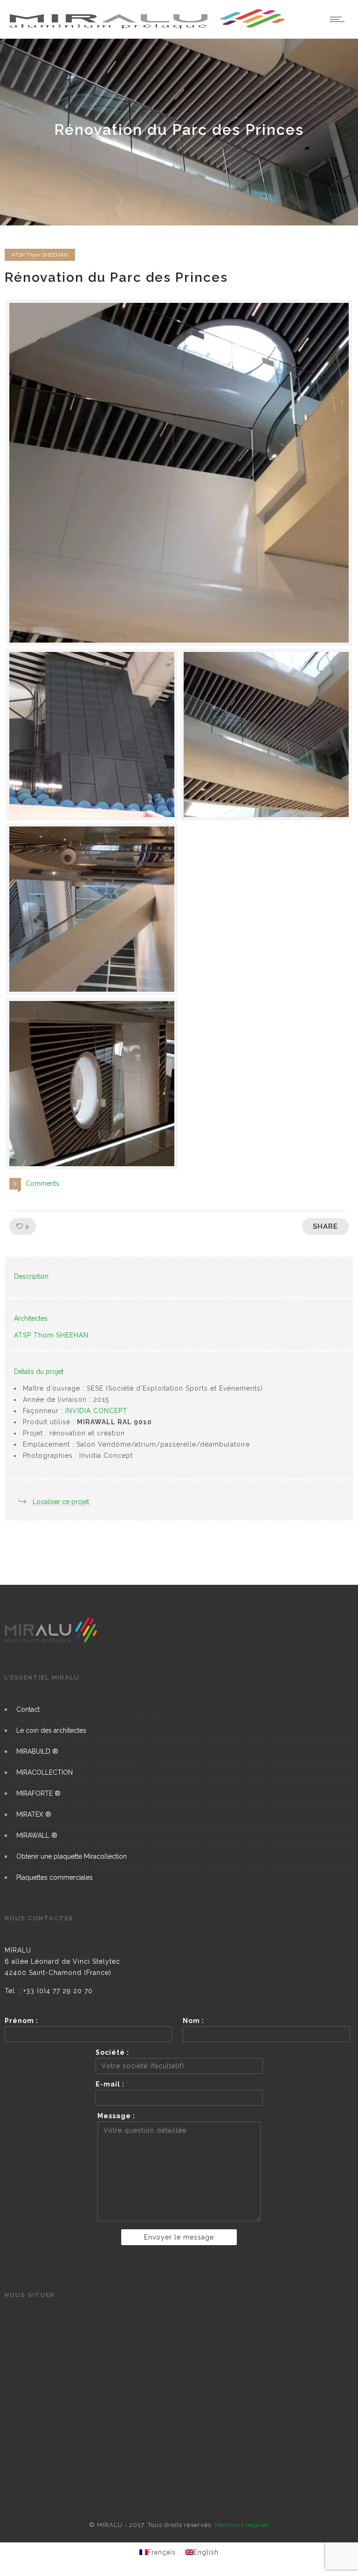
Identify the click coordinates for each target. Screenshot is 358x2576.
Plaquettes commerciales (55, 1877)
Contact (28, 1709)
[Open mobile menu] (339, 19)
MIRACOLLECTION (45, 1772)
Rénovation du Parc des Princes (116, 277)
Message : (119, 2116)
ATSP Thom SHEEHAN (51, 1335)
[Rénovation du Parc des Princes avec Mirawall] (179, 473)
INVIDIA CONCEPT (96, 1411)
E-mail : (112, 2084)
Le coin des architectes (51, 1730)
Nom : (196, 2021)
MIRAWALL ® (37, 1835)
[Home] (148, 27)
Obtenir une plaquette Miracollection (72, 1856)
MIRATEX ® (34, 1814)
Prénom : (24, 2021)
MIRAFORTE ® (38, 1793)
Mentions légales (242, 2525)
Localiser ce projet (61, 1502)
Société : (112, 2052)
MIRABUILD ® (37, 1751)
